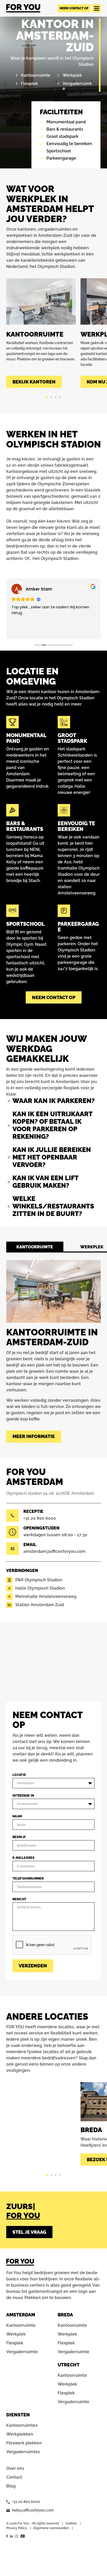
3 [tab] (56, 397)
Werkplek (72, 75)
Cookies (71, 2523)
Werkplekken (20, 2434)
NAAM (17, 1816)
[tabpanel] (41, 333)
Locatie (19, 1775)
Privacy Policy (17, 2528)
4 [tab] (60, 397)
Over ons (15, 2468)
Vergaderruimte (22, 2352)
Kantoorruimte (36, 75)
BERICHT (19, 1899)
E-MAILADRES (23, 1858)
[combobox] (53, 1783)
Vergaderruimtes (23, 2452)
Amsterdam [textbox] (25, 1783)
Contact (14, 2477)
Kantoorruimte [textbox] (27, 1804)
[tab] (35, 1247)
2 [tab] (51, 397)
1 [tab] (47, 397)
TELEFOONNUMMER (28, 1878)
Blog (11, 2486)
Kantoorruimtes (22, 2425)
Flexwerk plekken (24, 2443)
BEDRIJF (19, 1837)
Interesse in (23, 1796)
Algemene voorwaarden (51, 2528)
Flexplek (30, 84)
